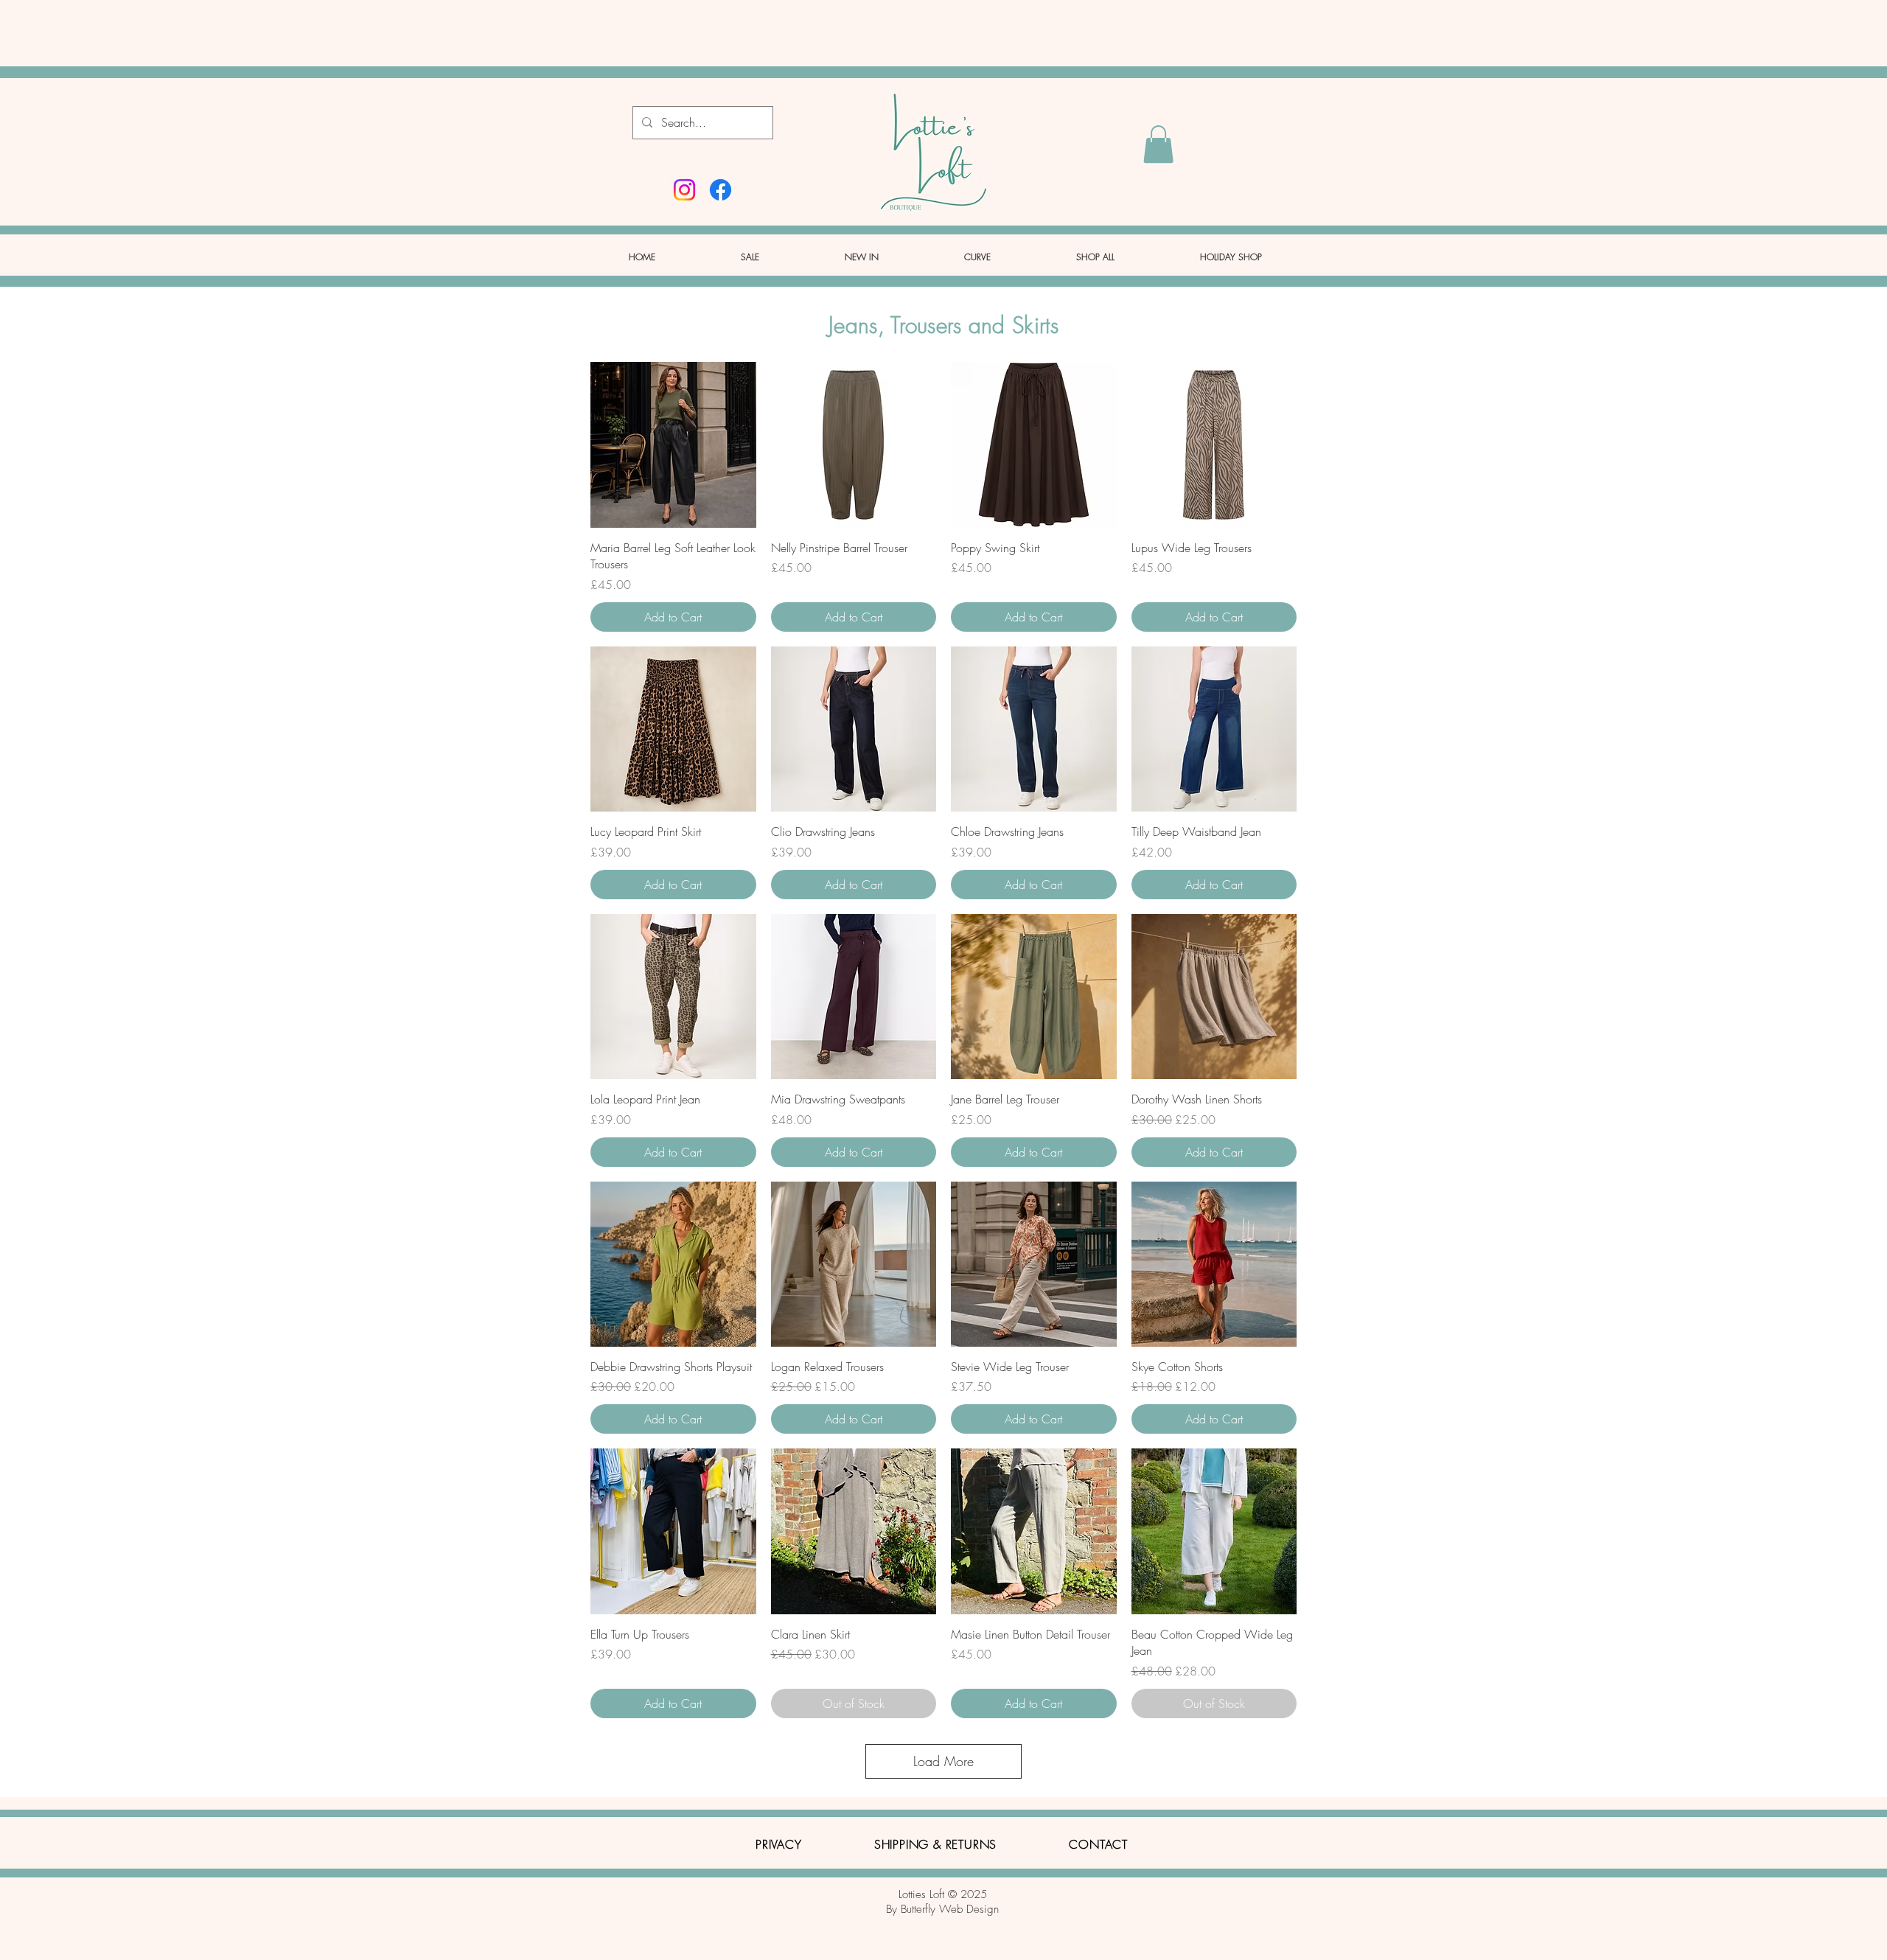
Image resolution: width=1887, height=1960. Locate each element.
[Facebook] (721, 190)
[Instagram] (684, 190)
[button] (1158, 144)
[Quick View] (673, 445)
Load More (943, 1761)
